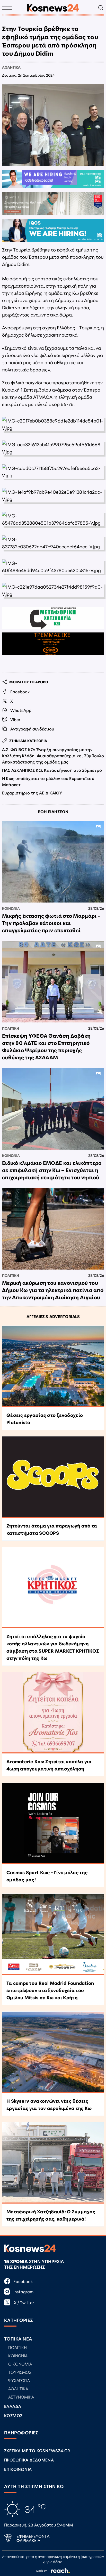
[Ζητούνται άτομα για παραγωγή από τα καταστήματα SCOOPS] (53, 1477)
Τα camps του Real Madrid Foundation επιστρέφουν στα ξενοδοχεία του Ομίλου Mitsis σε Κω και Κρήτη (50, 1990)
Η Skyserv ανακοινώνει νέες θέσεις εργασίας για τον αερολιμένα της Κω (49, 2104)
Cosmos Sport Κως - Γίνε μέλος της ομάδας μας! (47, 1876)
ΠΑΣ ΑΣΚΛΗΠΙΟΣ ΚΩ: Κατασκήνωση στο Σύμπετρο (52, 770)
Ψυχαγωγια (19, 2380)
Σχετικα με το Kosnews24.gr (37, 2450)
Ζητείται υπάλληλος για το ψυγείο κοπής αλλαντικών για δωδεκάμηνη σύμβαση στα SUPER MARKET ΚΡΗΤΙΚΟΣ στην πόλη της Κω (53, 1647)
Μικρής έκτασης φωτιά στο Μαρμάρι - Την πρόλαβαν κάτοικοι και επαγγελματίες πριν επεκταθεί (51, 923)
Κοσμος (13, 2415)
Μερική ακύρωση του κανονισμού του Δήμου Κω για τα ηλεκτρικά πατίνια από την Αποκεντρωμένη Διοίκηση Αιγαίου (53, 1290)
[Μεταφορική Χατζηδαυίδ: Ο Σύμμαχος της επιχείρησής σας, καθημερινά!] (53, 2163)
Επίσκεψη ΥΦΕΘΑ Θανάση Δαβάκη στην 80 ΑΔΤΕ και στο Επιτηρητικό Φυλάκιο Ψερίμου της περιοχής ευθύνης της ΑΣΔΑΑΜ (46, 1046)
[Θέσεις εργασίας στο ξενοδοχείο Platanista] (53, 1366)
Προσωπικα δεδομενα (29, 2460)
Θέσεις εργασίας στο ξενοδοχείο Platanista (45, 1418)
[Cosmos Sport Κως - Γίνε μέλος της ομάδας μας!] (53, 1823)
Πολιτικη (11, 1028)
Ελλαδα (13, 2406)
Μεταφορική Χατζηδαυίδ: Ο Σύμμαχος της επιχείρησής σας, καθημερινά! (51, 2215)
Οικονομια (20, 2364)
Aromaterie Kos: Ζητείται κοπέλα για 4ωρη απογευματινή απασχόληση (49, 1765)
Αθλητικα (11, 67)
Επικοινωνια (18, 2469)
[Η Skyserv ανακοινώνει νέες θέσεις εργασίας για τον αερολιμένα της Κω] (53, 2052)
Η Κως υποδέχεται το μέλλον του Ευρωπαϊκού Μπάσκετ (48, 781)
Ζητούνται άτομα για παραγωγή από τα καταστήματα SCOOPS (52, 1529)
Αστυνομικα (21, 2397)
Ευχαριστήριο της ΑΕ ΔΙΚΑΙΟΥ (32, 793)
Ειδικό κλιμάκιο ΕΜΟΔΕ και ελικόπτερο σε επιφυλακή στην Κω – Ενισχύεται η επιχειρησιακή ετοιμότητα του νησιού (52, 1170)
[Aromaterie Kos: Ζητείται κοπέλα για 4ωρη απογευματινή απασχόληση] (53, 1713)
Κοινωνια (11, 908)
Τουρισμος (20, 2372)
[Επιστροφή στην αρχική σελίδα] (53, 8)
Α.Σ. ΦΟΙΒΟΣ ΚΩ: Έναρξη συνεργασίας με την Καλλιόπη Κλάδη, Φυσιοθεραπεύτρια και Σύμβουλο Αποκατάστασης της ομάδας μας (53, 755)
